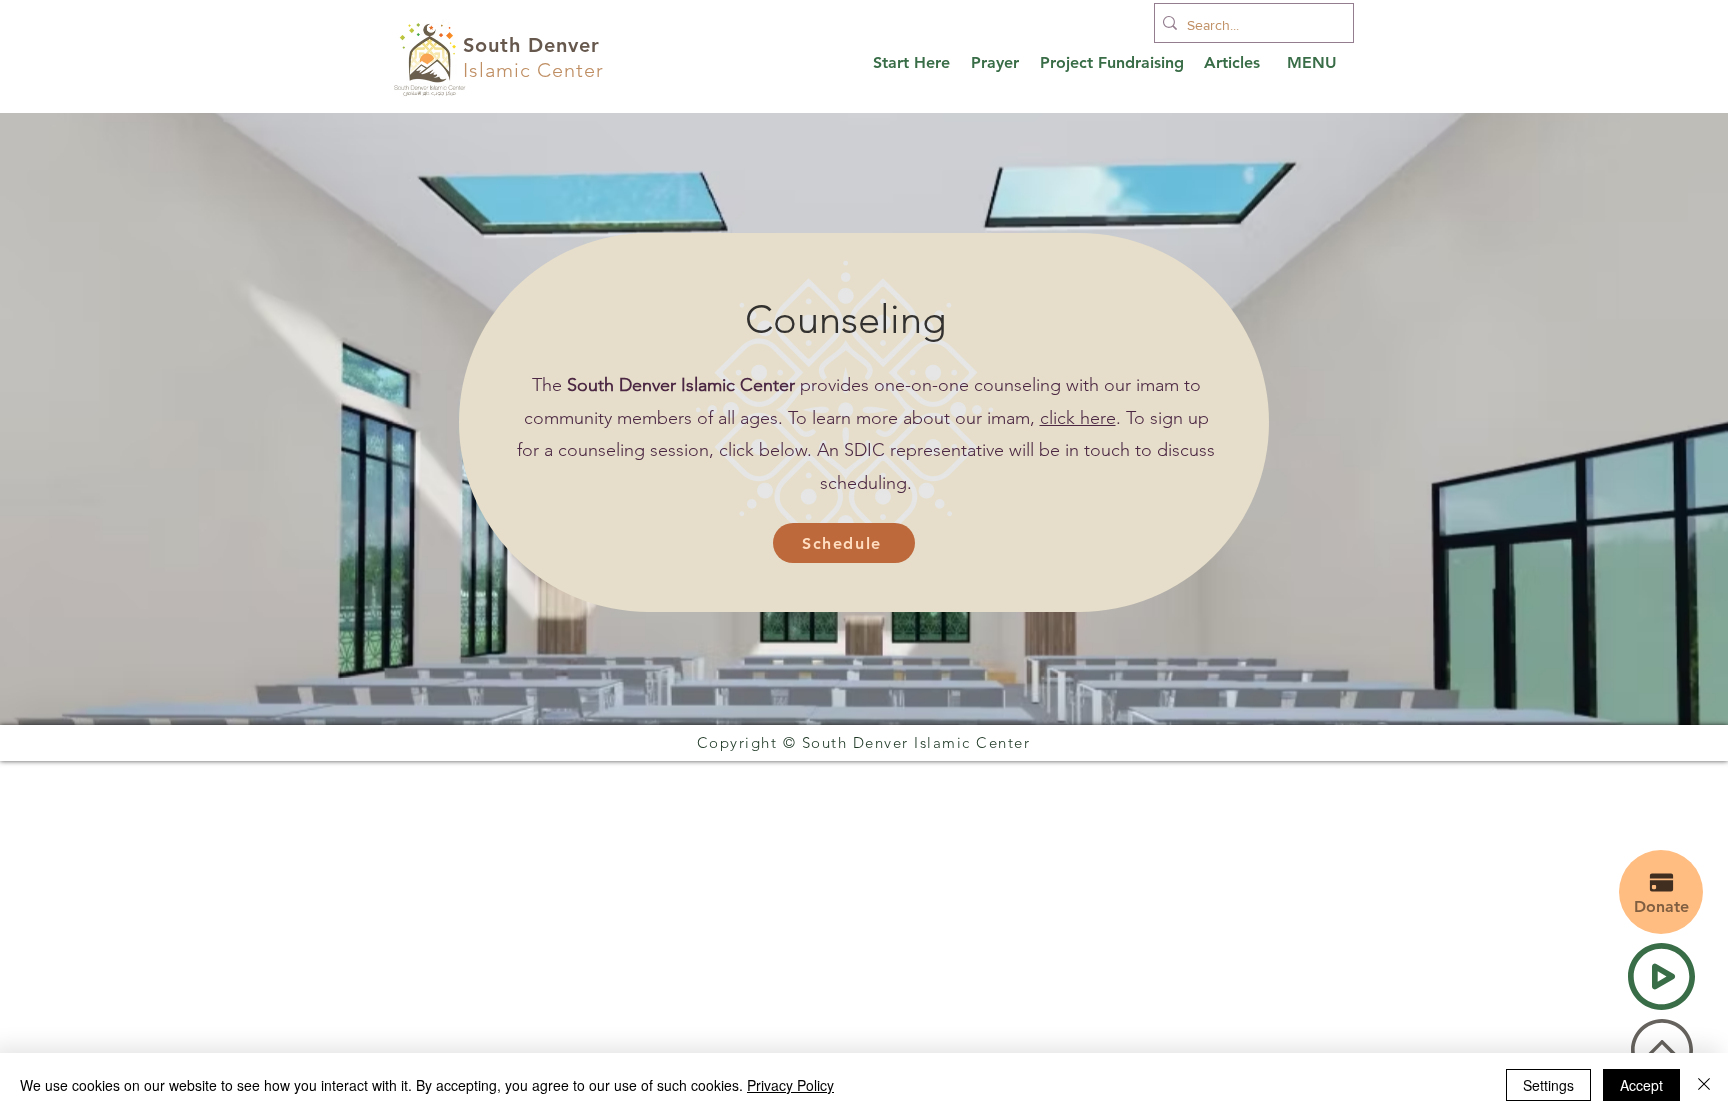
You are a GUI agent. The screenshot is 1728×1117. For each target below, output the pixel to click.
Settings (1548, 1085)
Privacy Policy (790, 1085)
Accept (1641, 1085)
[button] (844, 543)
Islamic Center (533, 70)
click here (1078, 418)
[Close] (1704, 1085)
